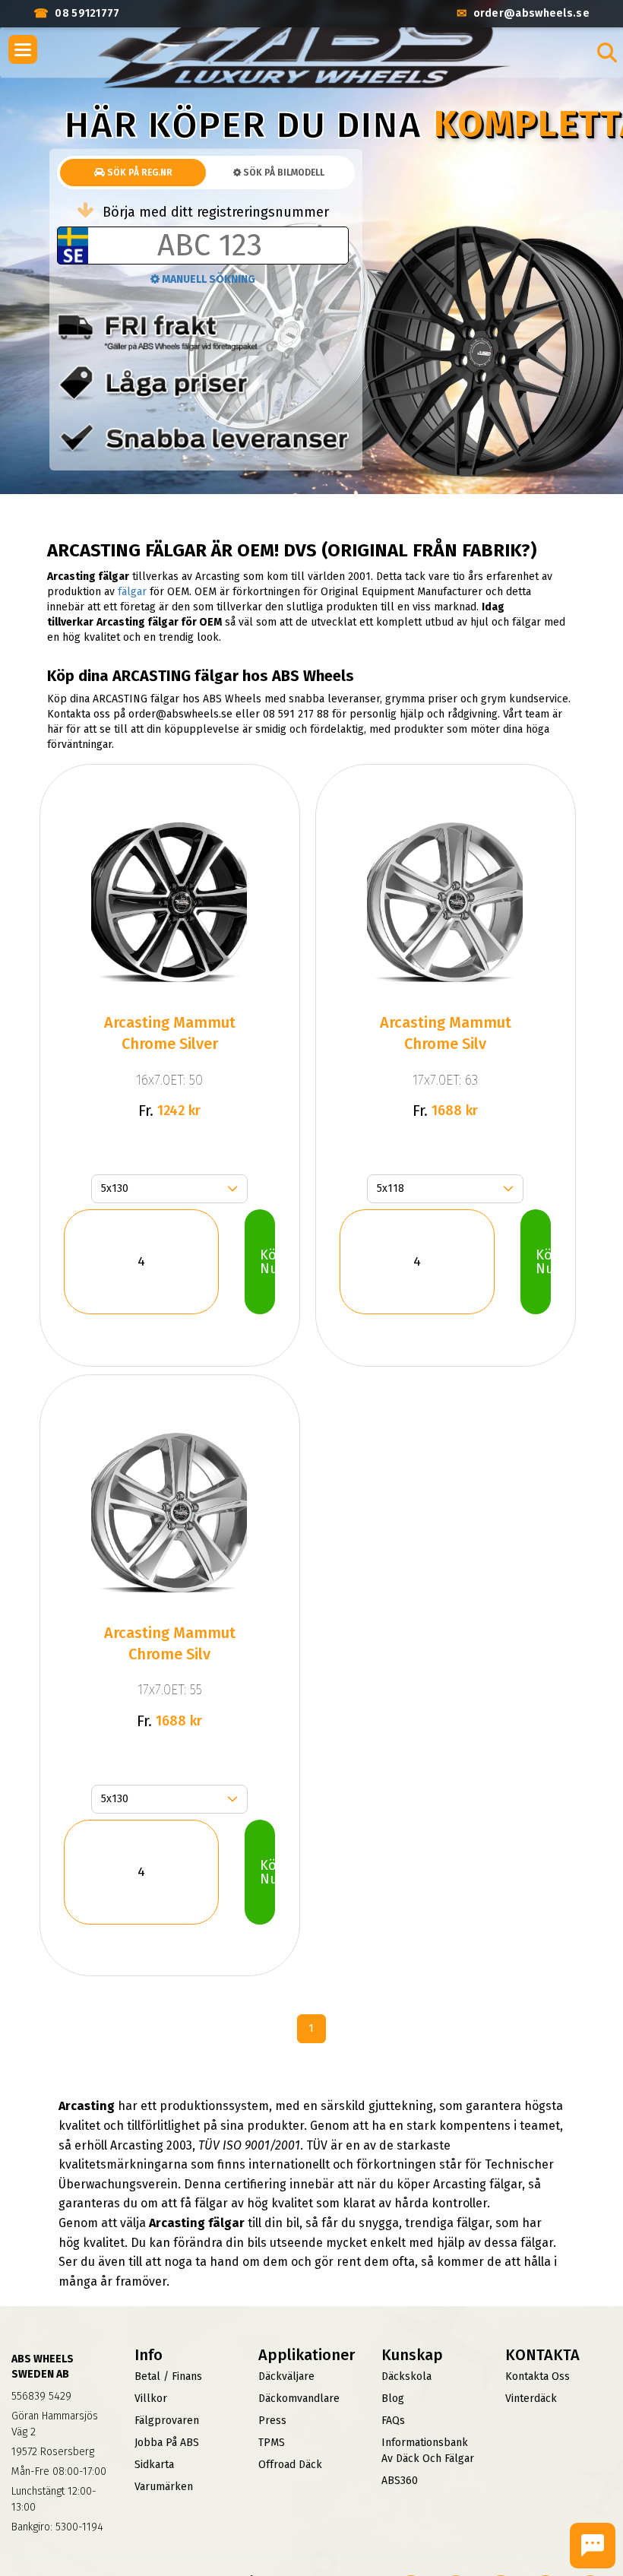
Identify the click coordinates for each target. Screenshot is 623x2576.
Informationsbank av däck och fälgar (428, 2451)
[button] (23, 49)
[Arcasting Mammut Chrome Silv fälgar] (445, 902)
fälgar (132, 592)
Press (272, 2421)
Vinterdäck (531, 2399)
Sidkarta (154, 2465)
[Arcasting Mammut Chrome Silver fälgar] (169, 902)
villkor (151, 2399)
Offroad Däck (290, 2465)
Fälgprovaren (167, 2421)
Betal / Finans (168, 2376)
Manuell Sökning (207, 279)
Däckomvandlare (299, 2399)
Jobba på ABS (167, 2443)
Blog (393, 2399)
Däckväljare (286, 2376)
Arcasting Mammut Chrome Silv (446, 1033)
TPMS (272, 2443)
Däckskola (406, 2376)
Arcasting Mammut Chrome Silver (170, 1033)
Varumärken (164, 2487)
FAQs (393, 2421)
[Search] (607, 52)
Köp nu (267, 1262)
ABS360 (400, 2481)
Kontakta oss (538, 2376)
